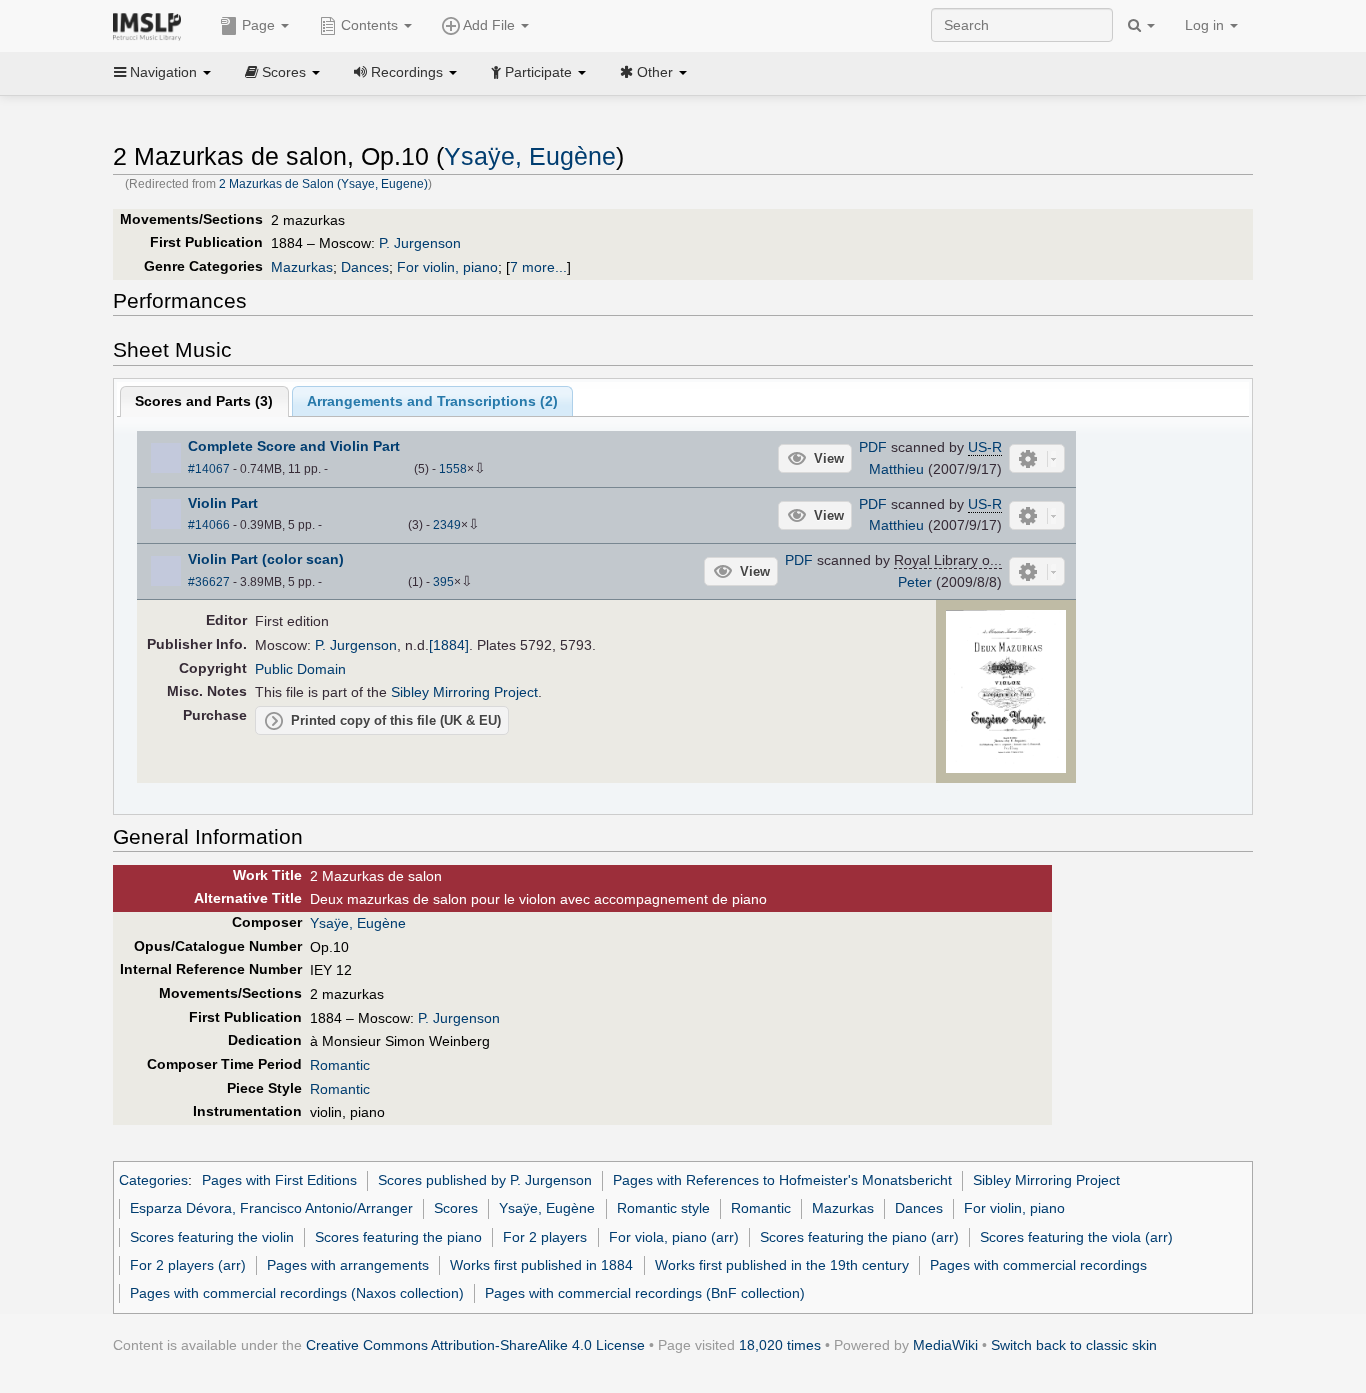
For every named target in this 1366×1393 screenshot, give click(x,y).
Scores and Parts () (204, 401)
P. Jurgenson (420, 243)
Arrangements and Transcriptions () (432, 401)
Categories (153, 1180)
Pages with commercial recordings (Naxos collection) (297, 1293)
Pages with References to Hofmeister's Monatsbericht (782, 1180)
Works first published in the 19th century (782, 1265)
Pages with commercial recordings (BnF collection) (645, 1293)
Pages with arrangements (348, 1265)
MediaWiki (945, 1345)
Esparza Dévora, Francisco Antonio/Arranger (271, 1208)
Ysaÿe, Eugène (530, 156)
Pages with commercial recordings (1038, 1265)
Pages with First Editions (279, 1180)
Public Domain (300, 669)
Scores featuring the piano (398, 1237)
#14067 (209, 469)
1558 (453, 469)
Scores (456, 1208)
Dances (365, 267)
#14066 (209, 525)
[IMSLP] (151, 25)
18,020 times (780, 1345)
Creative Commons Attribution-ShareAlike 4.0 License (475, 1345)
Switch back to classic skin (1074, 1345)
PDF (873, 447)
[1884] (449, 645)
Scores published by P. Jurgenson (485, 1180)
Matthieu (896, 469)
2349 (447, 525)
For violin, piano (447, 267)
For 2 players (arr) (188, 1265)
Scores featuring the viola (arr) (1076, 1237)
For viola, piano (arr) (674, 1237)
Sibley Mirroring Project (464, 692)
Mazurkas (302, 267)
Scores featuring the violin (212, 1237)
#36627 (209, 582)
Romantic (340, 1065)
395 (443, 582)
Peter (915, 582)
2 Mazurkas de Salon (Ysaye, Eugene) (323, 184)
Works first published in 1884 (541, 1265)
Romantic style (663, 1208)
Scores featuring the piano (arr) (859, 1237)
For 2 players (545, 1237)
